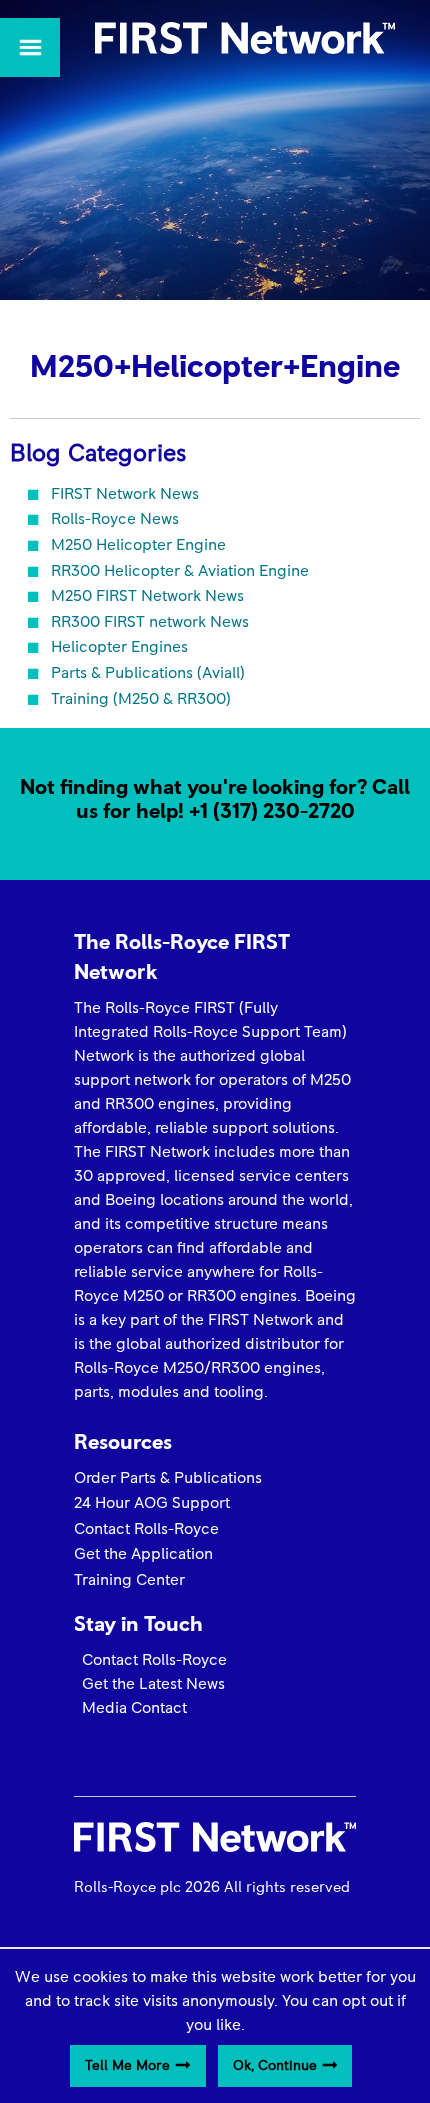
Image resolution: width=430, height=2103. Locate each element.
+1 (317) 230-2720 (272, 811)
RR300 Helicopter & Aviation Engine (180, 571)
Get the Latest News (149, 1684)
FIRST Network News (125, 494)
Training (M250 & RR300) (141, 699)
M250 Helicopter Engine (138, 545)
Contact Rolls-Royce (146, 1529)
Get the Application (143, 1554)
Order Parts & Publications (168, 1478)
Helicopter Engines (119, 647)
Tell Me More (127, 2066)
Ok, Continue (275, 2066)
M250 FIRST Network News (147, 596)
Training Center (129, 1580)
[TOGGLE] (30, 47)
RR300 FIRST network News (150, 622)
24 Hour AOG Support (152, 1503)
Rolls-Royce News (115, 519)
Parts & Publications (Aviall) (148, 673)
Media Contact (130, 1708)
